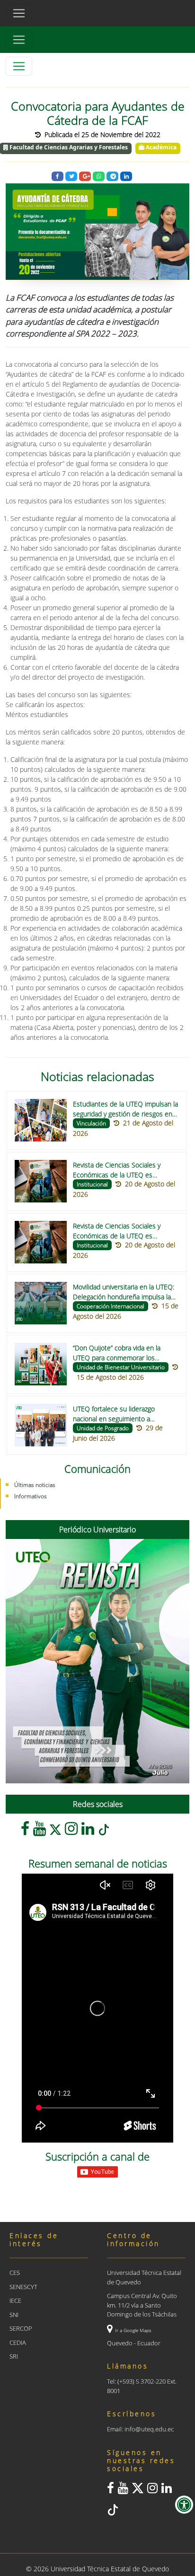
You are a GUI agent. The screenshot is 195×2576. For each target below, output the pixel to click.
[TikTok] (104, 1831)
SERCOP (21, 2328)
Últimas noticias (35, 1485)
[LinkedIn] (88, 1831)
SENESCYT (23, 2287)
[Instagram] (71, 1831)
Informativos (31, 1496)
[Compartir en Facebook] (58, 177)
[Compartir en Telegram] (112, 177)
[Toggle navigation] (19, 40)
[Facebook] (25, 1831)
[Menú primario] (19, 13)
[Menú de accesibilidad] (184, 2505)
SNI (14, 2315)
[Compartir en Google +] (85, 177)
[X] (55, 1831)
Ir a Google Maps (133, 2330)
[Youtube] (40, 1831)
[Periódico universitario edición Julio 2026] (97, 1661)
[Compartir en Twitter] (71, 177)
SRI (14, 2356)
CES (15, 2273)
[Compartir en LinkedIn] (126, 177)
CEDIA (18, 2343)
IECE (15, 2300)
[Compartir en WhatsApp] (99, 177)
